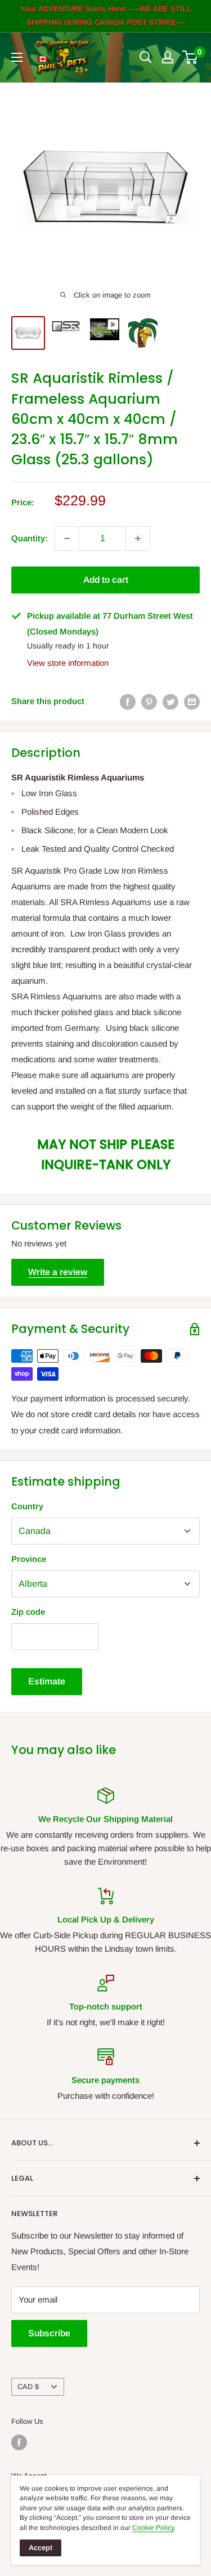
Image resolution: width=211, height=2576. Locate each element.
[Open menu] (17, 57)
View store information (68, 663)
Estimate (47, 1681)
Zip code (28, 1612)
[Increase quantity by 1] (138, 538)
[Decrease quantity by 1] (67, 538)
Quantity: (30, 538)
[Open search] (146, 57)
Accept (41, 2548)
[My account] (168, 57)
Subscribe (49, 2333)
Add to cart (106, 580)
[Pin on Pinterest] (149, 702)
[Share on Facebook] (128, 702)
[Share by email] (192, 702)
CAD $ (28, 2387)
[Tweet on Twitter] (170, 702)
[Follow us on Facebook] (19, 2442)
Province (29, 1559)
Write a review (58, 1272)
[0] (190, 57)
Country (27, 1506)
